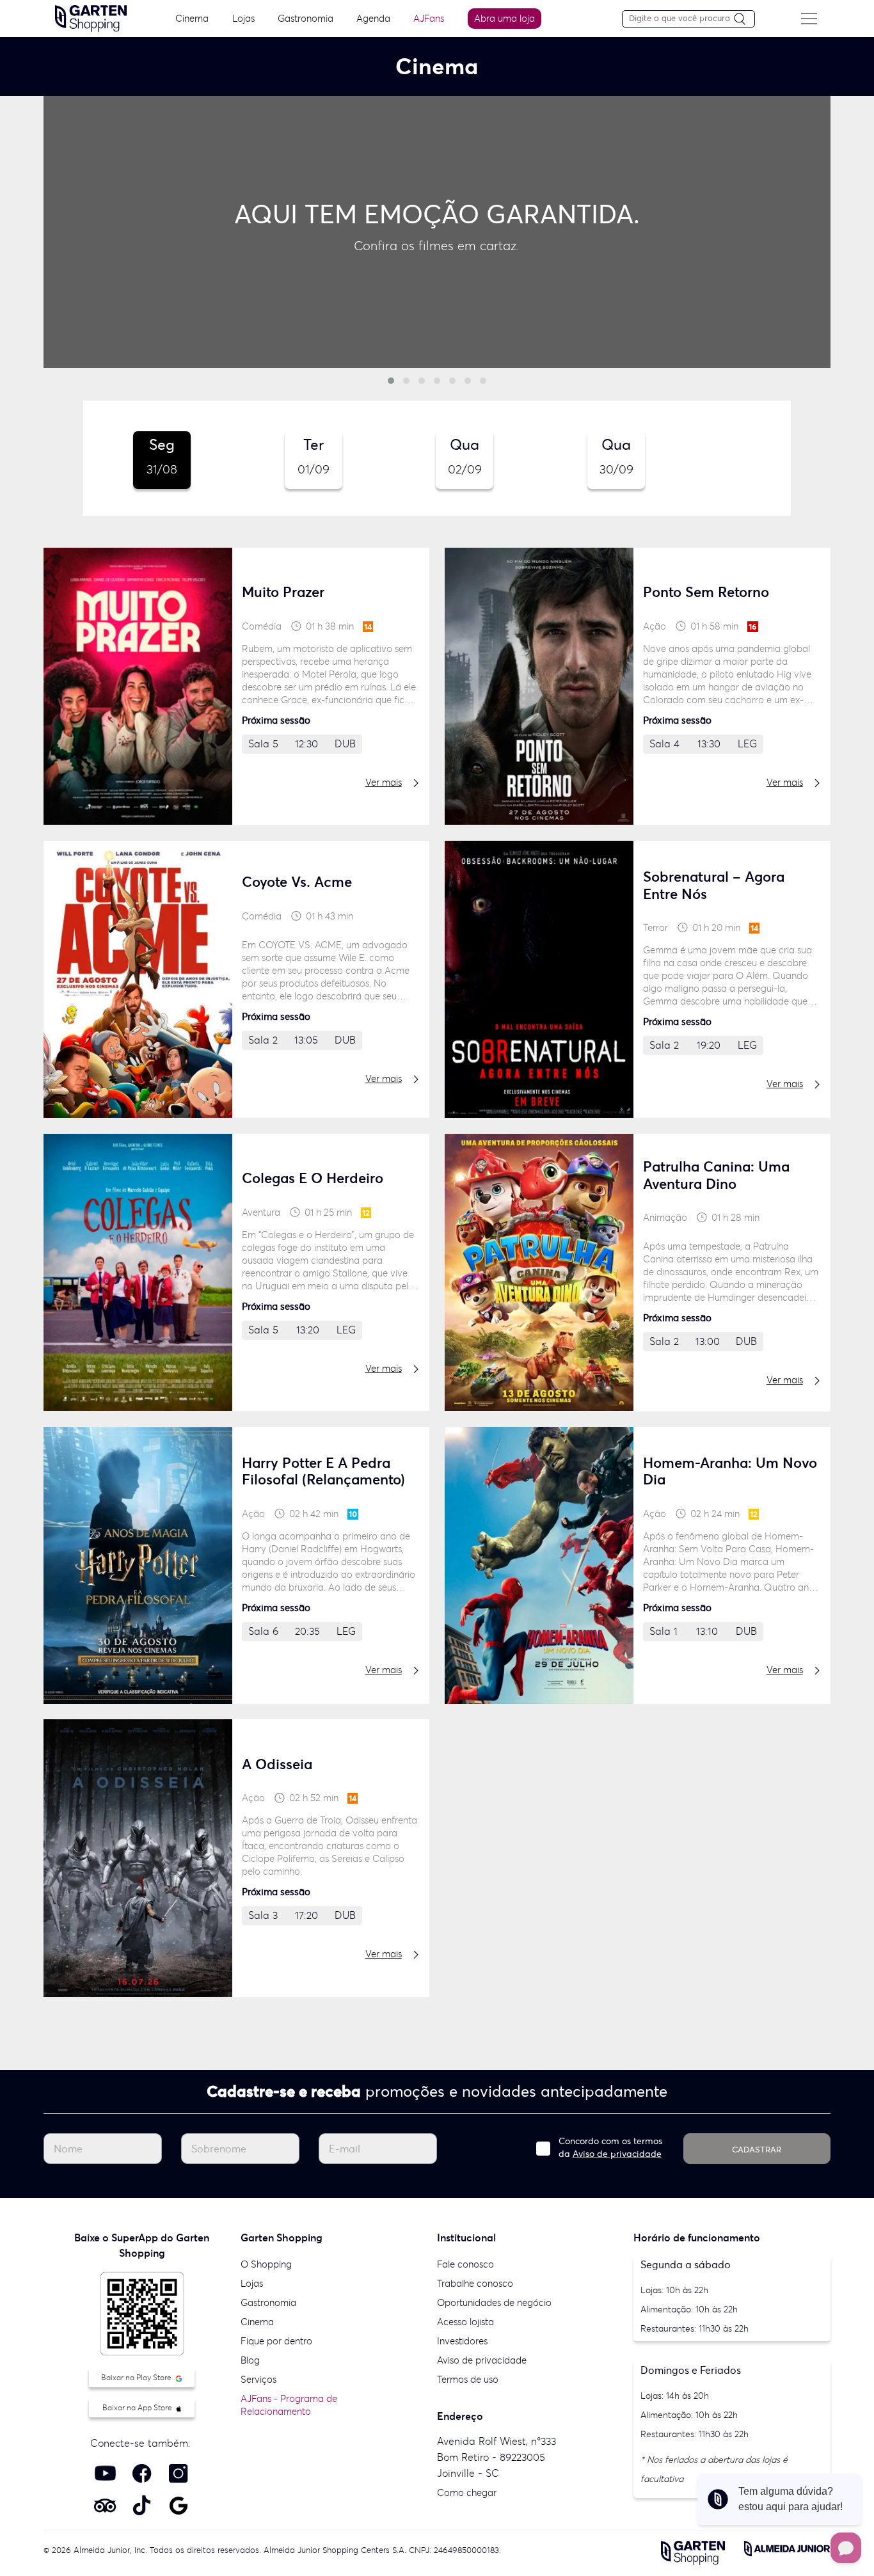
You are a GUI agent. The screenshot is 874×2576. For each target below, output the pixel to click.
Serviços (258, 2379)
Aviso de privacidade (617, 2154)
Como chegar (467, 2493)
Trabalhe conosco (475, 2283)
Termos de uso (468, 2379)
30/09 (616, 456)
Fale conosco (465, 2264)
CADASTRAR (757, 2150)
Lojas (243, 18)
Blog (250, 2360)
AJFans (429, 18)
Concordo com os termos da (610, 2147)
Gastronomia (306, 18)
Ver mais (384, 782)
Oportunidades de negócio (494, 2302)
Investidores (462, 2341)
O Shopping (266, 2264)
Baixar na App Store (138, 2407)
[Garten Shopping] (91, 17)
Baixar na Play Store (137, 2377)
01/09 (314, 456)
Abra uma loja (505, 18)
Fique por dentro (276, 2341)
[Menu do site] (809, 19)
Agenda (373, 18)
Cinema (192, 18)
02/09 (465, 456)
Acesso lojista (465, 2322)
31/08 (162, 456)
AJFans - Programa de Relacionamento (289, 2405)
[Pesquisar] (744, 20)
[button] (391, 381)
